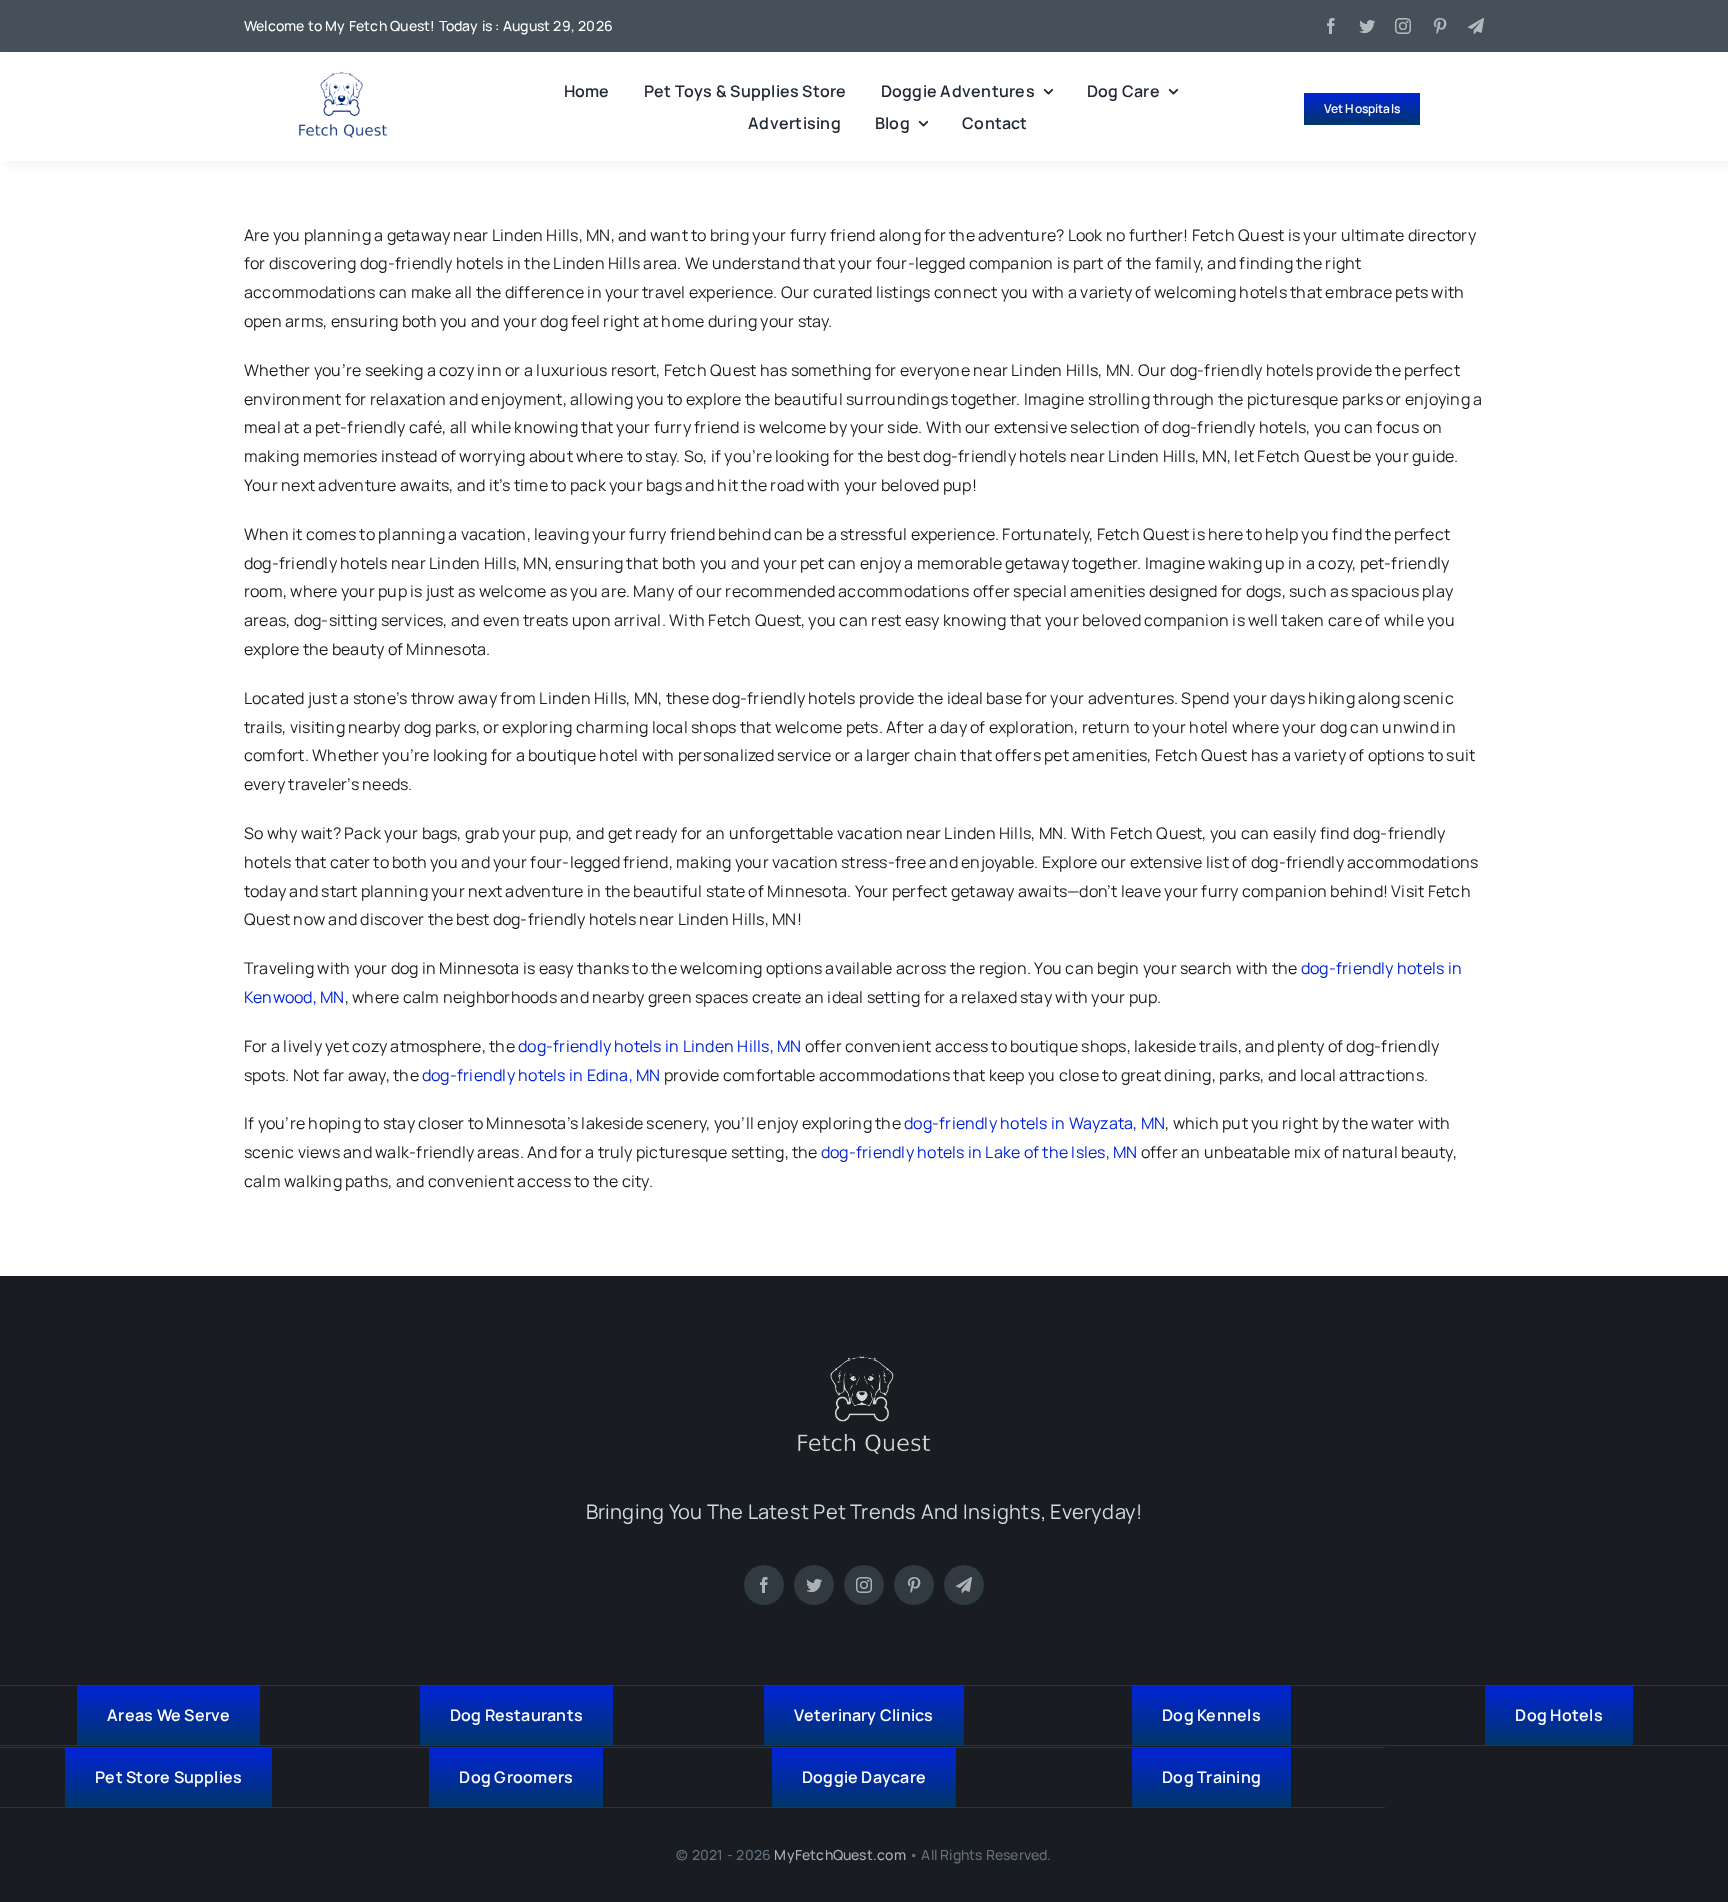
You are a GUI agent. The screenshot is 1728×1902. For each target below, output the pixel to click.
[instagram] (1403, 26)
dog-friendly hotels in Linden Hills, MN (659, 1046)
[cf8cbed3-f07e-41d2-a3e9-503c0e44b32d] (864, 1364)
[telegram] (1476, 26)
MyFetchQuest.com (839, 1854)
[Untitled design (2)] (343, 80)
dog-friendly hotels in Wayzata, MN (1034, 1123)
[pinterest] (1440, 26)
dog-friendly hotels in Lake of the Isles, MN (979, 1152)
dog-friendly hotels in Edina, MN (541, 1075)
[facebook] (1331, 26)
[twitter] (1367, 26)
